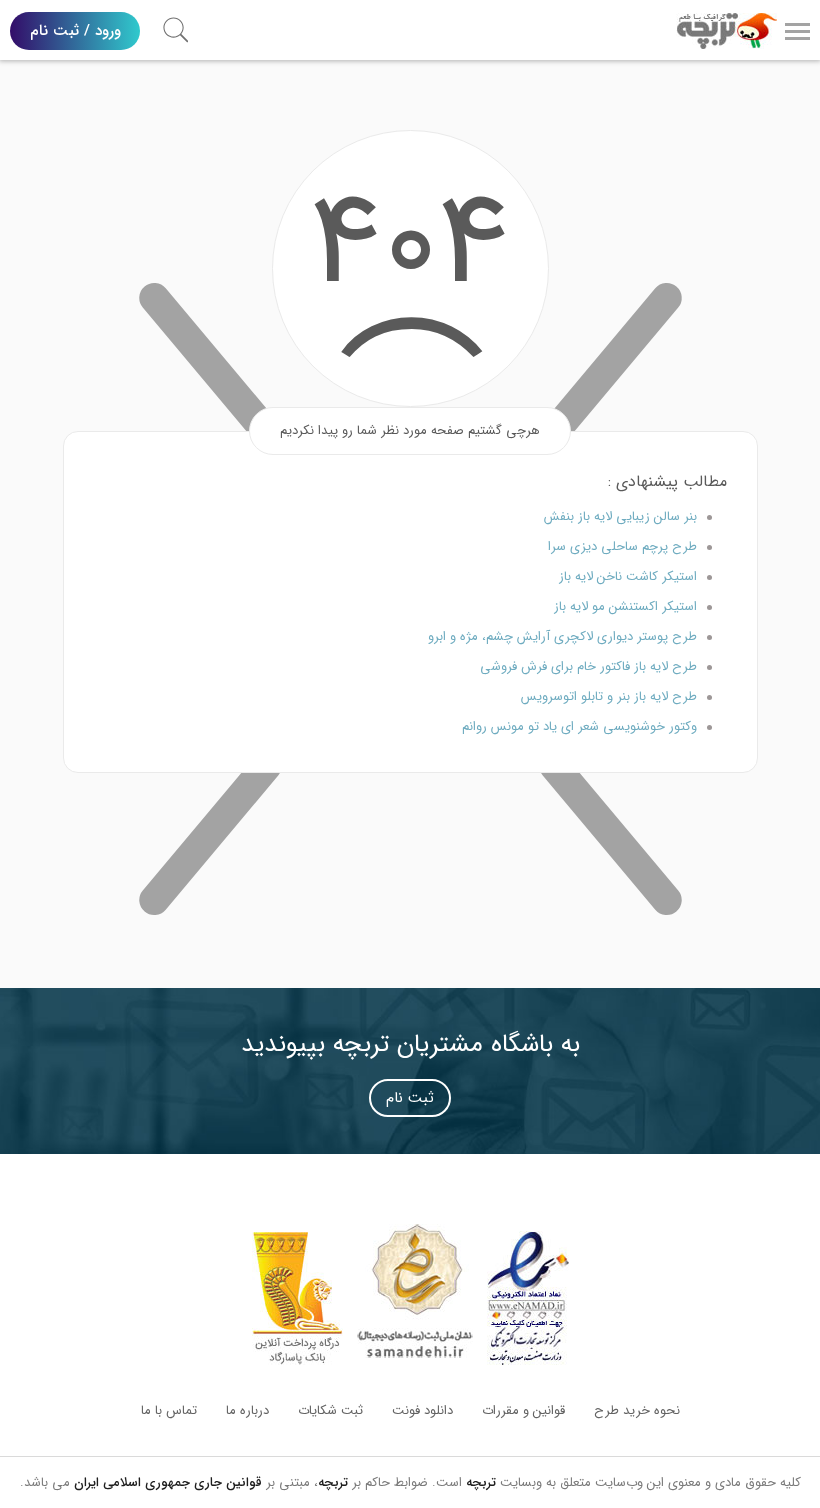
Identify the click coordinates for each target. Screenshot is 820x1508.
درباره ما (247, 1410)
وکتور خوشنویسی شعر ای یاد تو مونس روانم (579, 726)
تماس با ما (169, 1410)
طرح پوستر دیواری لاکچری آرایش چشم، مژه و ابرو (562, 636)
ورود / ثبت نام (75, 31)
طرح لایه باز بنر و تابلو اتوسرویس (609, 696)
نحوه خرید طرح (637, 1410)
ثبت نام (410, 1098)
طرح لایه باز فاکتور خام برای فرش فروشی (588, 666)
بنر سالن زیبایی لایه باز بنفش (620, 516)
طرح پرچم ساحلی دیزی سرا (622, 546)
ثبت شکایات (330, 1410)
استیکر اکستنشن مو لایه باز (625, 606)
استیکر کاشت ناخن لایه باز (628, 576)
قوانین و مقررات (523, 1410)
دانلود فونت (422, 1410)
